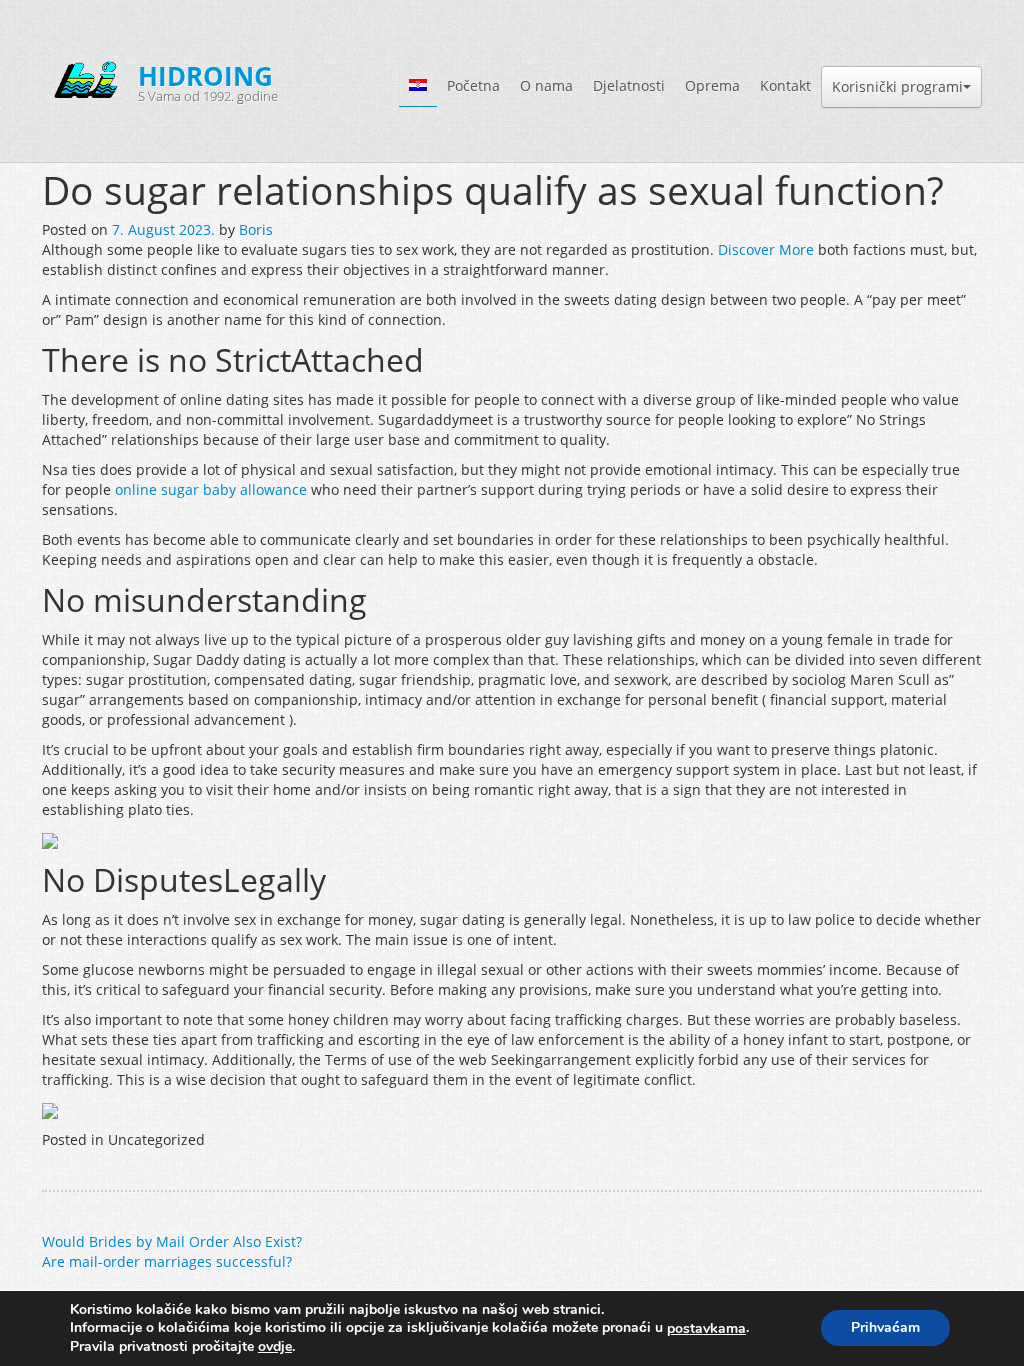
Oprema (712, 85)
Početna (473, 85)
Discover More (766, 249)
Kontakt (785, 85)
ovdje (275, 1346)
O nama (546, 85)
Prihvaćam (885, 1328)
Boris (256, 229)
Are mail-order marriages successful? (167, 1261)
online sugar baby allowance (211, 489)
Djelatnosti (629, 85)
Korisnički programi (897, 86)
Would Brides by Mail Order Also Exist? (172, 1241)
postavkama (706, 1329)
